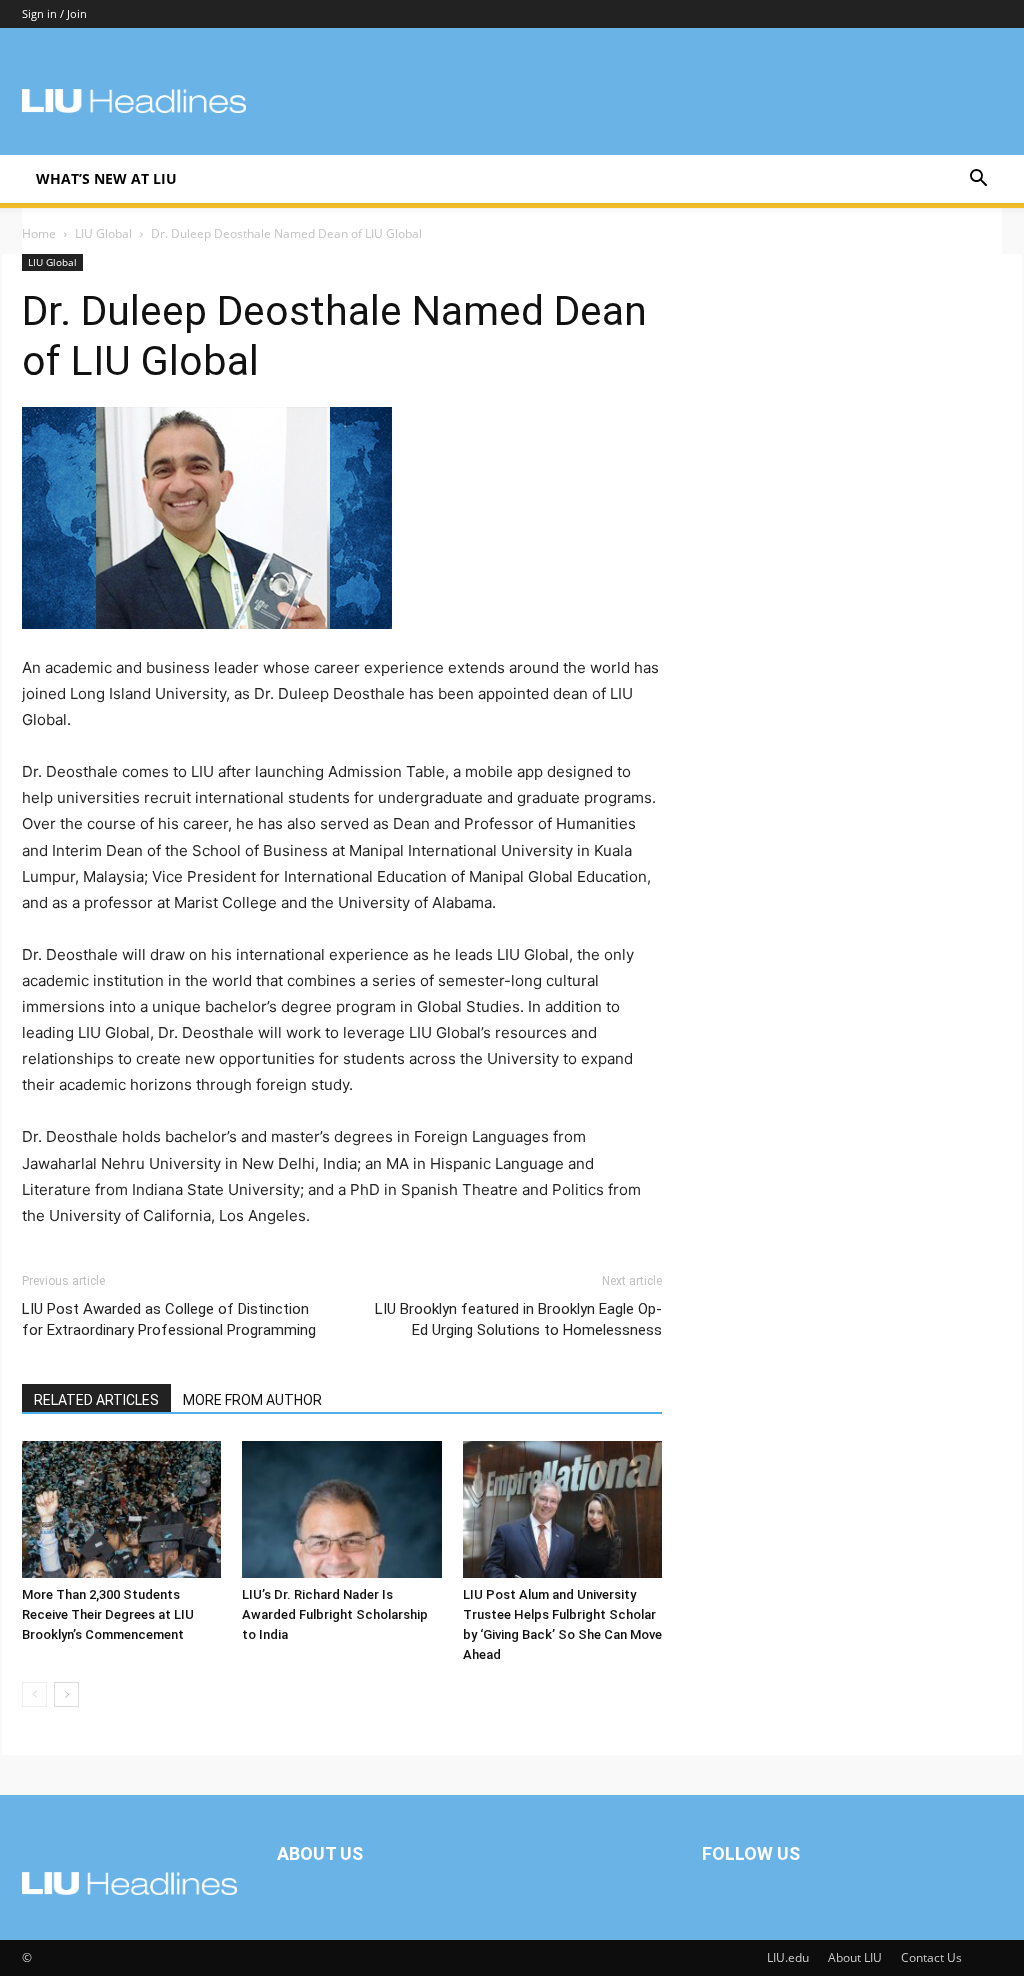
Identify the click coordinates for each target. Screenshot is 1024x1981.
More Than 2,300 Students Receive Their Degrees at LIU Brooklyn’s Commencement (108, 1614)
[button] (978, 180)
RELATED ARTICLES (96, 1400)
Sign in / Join (54, 13)
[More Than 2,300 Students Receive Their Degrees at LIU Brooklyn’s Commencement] (121, 1509)
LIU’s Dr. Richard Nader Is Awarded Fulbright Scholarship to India (335, 1614)
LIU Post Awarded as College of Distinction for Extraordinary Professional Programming (169, 1319)
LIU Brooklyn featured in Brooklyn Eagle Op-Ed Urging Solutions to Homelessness (518, 1319)
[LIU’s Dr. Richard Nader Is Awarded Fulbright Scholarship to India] (341, 1509)
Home (39, 233)
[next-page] (66, 1694)
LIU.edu (788, 1957)
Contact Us (931, 1957)
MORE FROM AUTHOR (252, 1400)
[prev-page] (34, 1694)
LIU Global (103, 233)
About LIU (855, 1957)
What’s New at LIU (106, 178)
